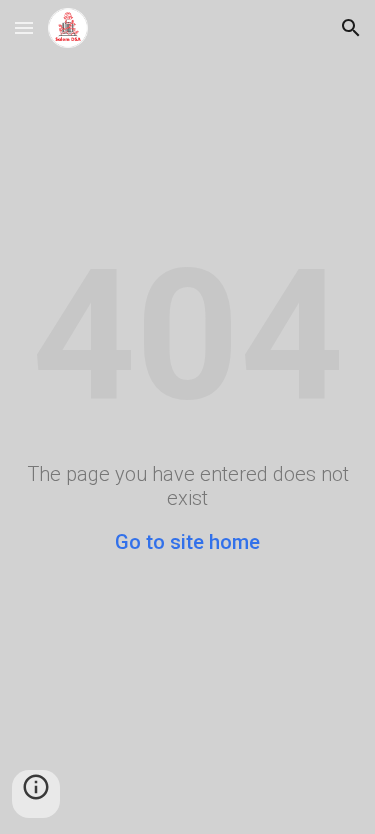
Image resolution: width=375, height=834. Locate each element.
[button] (24, 27)
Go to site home (187, 542)
